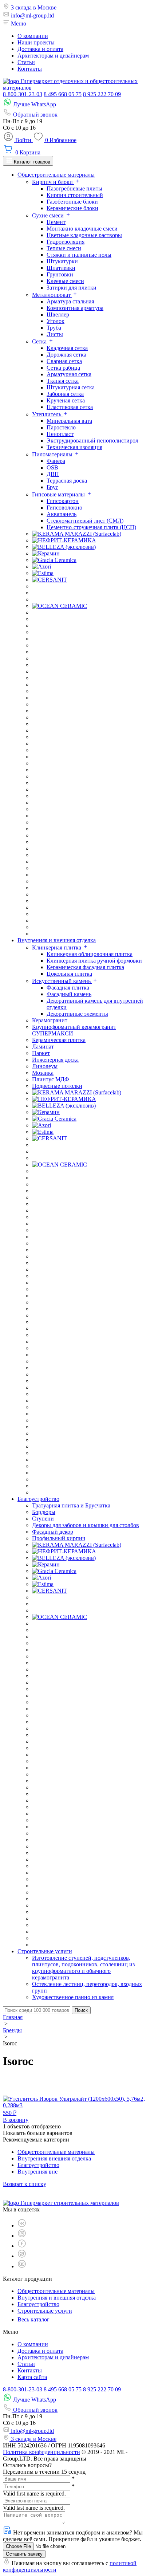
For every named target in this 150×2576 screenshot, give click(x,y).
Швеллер (58, 314)
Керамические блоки (72, 208)
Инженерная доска (55, 1060)
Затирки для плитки (72, 288)
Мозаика (43, 1073)
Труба (54, 328)
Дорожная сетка (66, 355)
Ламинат (43, 1047)
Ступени (43, 1519)
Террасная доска (67, 481)
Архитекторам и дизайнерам (53, 56)
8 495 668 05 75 (63, 94)
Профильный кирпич (59, 1538)
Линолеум (45, 1066)
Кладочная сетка (67, 348)
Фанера (56, 461)
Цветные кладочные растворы (84, 235)
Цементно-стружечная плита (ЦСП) (91, 527)
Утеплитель (47, 414)
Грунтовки (60, 274)
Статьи (26, 62)
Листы (55, 334)
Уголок (56, 321)
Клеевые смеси (65, 281)
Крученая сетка (66, 400)
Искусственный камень (62, 981)
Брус (52, 487)
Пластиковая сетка (70, 407)
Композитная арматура (75, 308)
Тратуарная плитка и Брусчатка (71, 1505)
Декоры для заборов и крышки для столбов (86, 1525)
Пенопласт (60, 434)
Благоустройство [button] (38, 1499)
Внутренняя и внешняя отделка (57, 2298)
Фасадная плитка (68, 988)
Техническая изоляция (74, 447)
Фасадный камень (69, 994)
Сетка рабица (63, 368)
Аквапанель (62, 514)
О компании (33, 36)
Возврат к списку (25, 2184)
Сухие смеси (49, 215)
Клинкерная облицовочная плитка (90, 954)
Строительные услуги (45, 2311)
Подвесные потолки (57, 1086)
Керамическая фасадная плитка (85, 967)
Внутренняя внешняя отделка (54, 2158)
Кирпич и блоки (53, 182)
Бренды (12, 2030)
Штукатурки (62, 261)
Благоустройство (38, 2165)
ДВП (53, 474)
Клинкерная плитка (57, 947)
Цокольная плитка (69, 974)
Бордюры (44, 1512)
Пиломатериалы (53, 454)
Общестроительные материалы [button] (56, 175)
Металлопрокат (52, 295)
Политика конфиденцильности (42, 2452)
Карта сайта (32, 2377)
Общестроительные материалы (56, 2152)
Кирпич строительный (75, 195)
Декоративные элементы (77, 1014)
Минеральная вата (69, 421)
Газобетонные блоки (72, 202)
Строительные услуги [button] (45, 1951)
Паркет (41, 1053)
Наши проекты (36, 42)
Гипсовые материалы (59, 494)
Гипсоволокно (64, 508)
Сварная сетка (64, 361)
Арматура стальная (70, 301)
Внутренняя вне (37, 2172)
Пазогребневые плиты (74, 188)
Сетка (40, 341)
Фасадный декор (53, 1532)
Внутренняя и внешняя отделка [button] (57, 940)
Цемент (56, 222)
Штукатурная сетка (71, 387)
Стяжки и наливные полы (79, 255)
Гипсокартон (63, 501)
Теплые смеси (64, 248)
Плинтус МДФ (51, 1079)
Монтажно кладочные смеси (82, 229)
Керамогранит (50, 1020)
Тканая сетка (63, 381)
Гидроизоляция (66, 242)
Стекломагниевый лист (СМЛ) (85, 521)
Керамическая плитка (59, 1040)
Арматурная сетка (69, 374)
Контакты (30, 69)
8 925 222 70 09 (102, 94)
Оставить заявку (24, 2554)
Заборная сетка (65, 394)
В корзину (16, 2120)
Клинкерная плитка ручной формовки (94, 961)
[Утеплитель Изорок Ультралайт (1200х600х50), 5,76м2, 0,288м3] (75, 2105)
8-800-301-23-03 (23, 94)
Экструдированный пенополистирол (92, 441)
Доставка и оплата (40, 49)
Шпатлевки (61, 268)
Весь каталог (34, 2319)
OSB (52, 467)
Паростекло (61, 427)
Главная (13, 2017)
